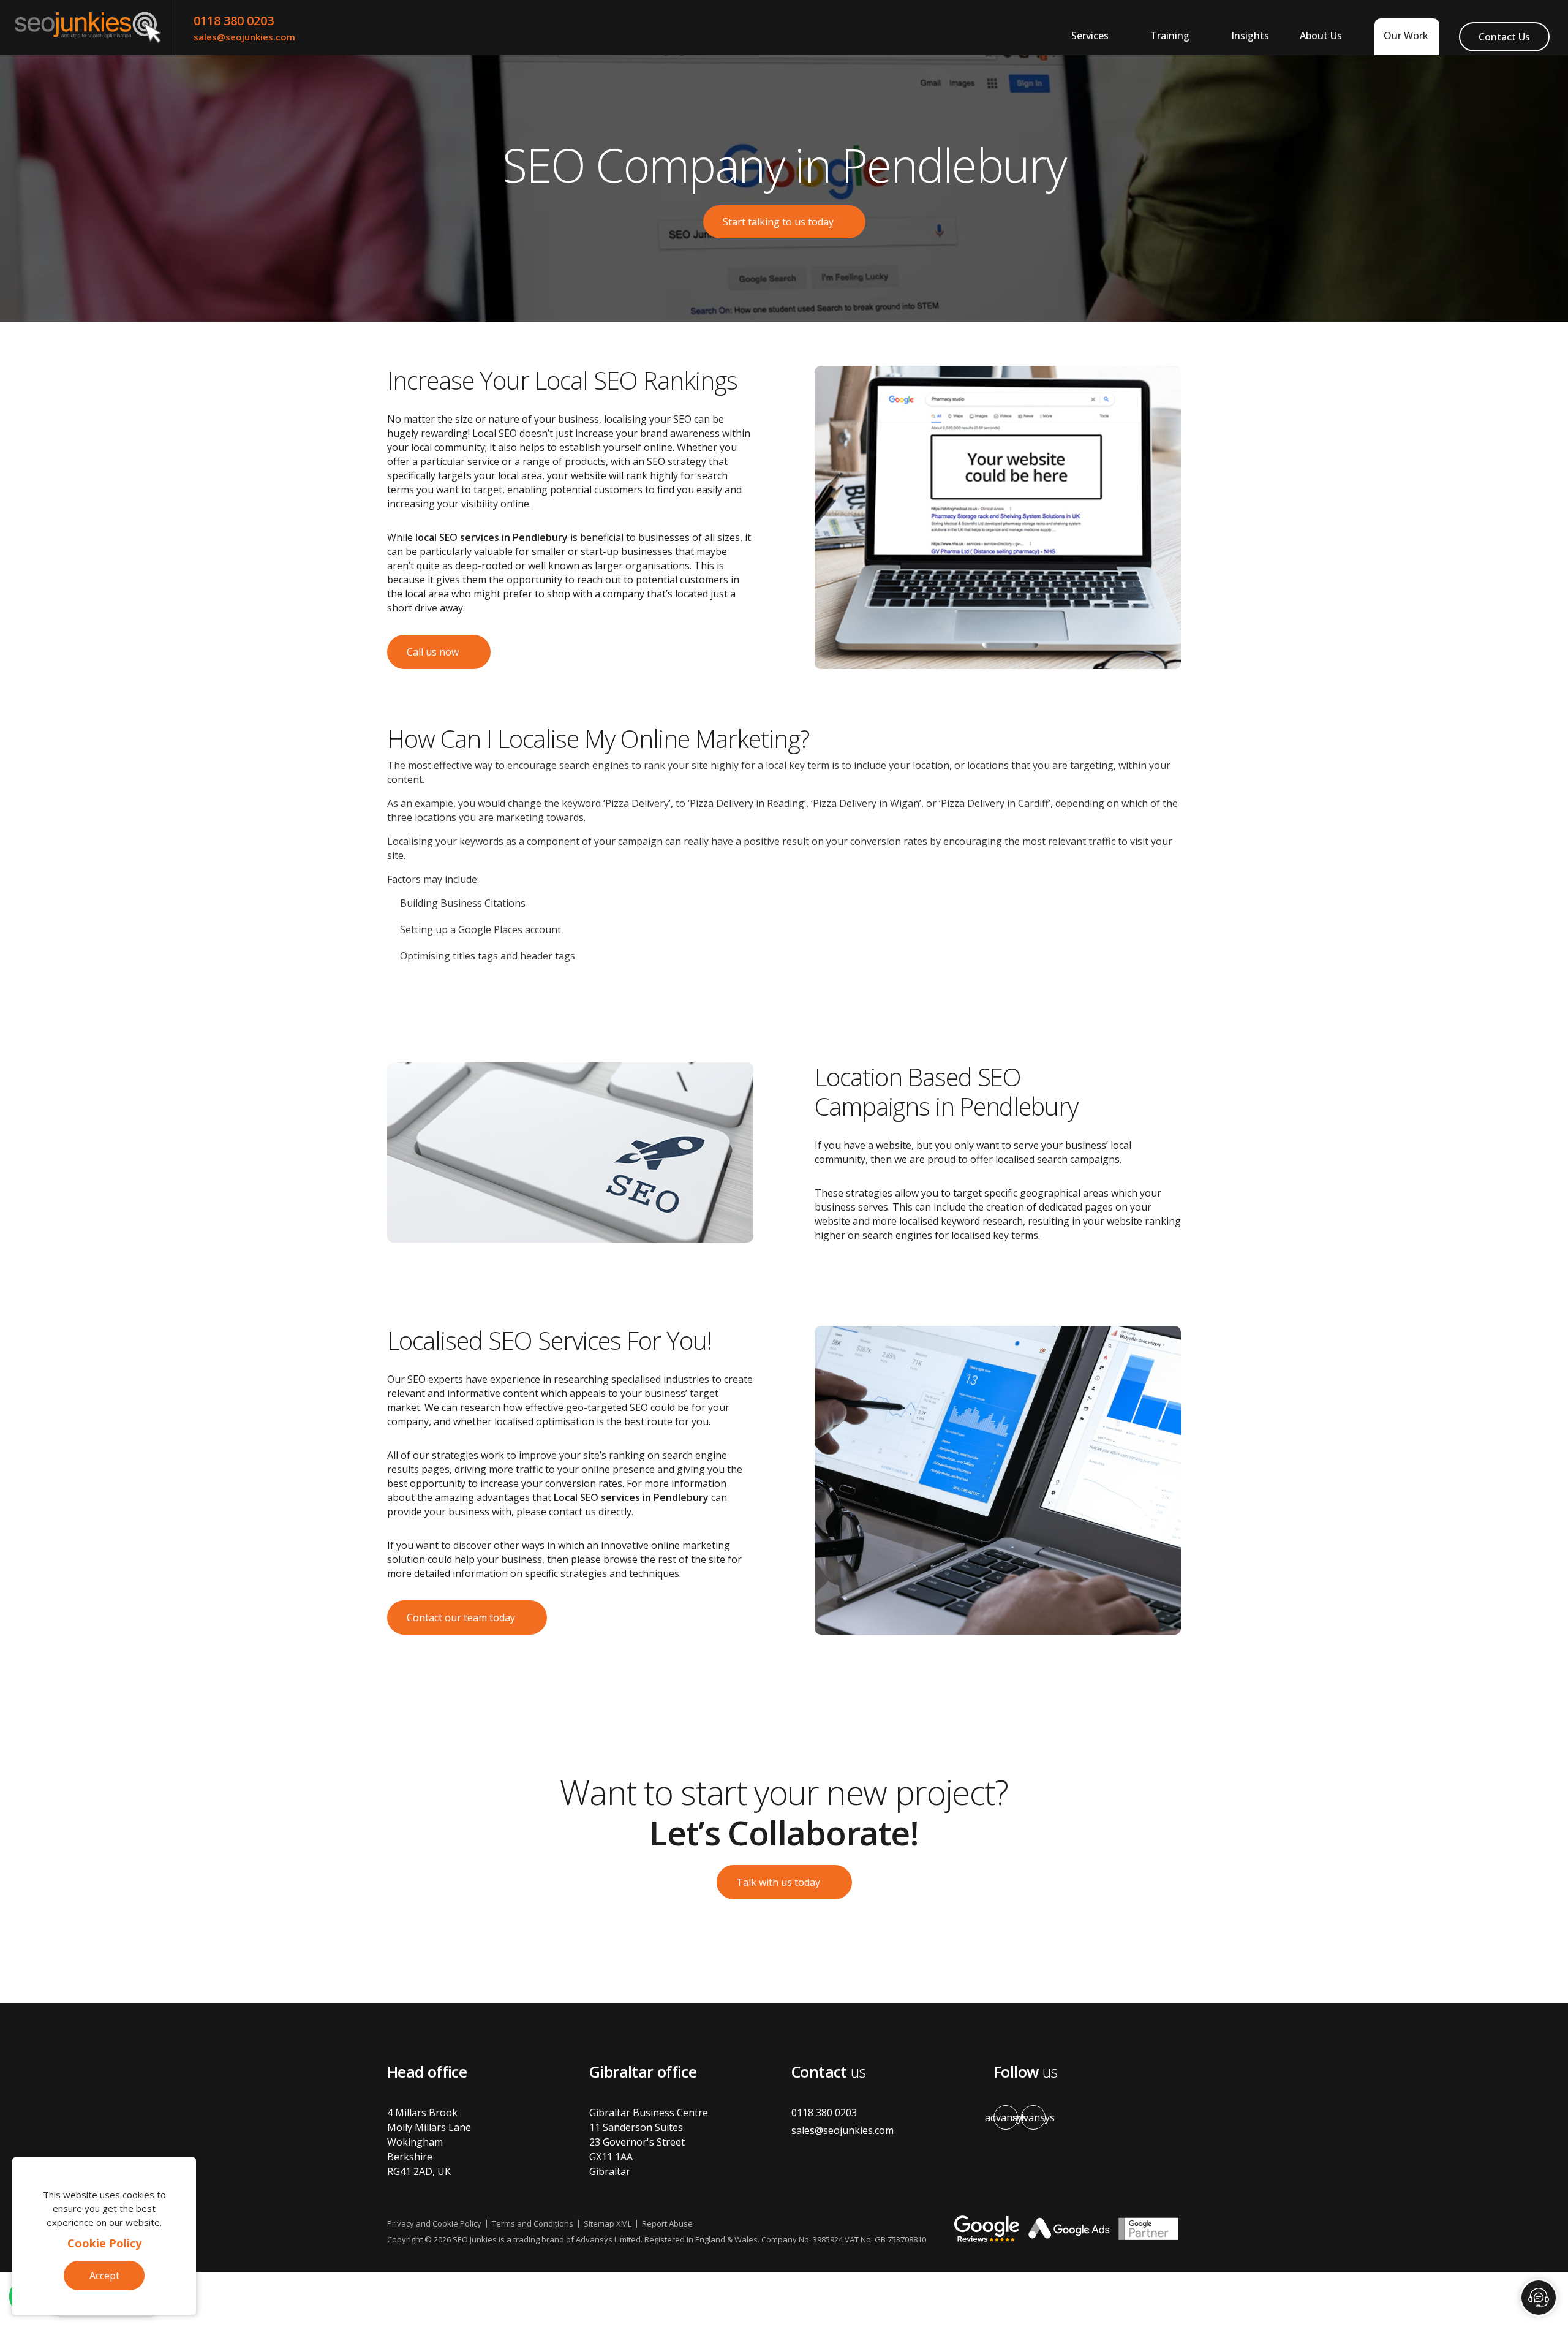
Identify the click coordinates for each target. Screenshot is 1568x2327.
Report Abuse (667, 2223)
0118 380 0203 (234, 21)
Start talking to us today (778, 222)
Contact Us (1504, 37)
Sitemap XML (608, 2223)
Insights (1250, 36)
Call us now (433, 652)
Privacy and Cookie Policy (434, 2223)
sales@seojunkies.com (244, 37)
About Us (1321, 36)
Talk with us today (778, 1882)
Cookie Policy (104, 2243)
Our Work (1406, 36)
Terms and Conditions (533, 2223)
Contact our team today (461, 1618)
